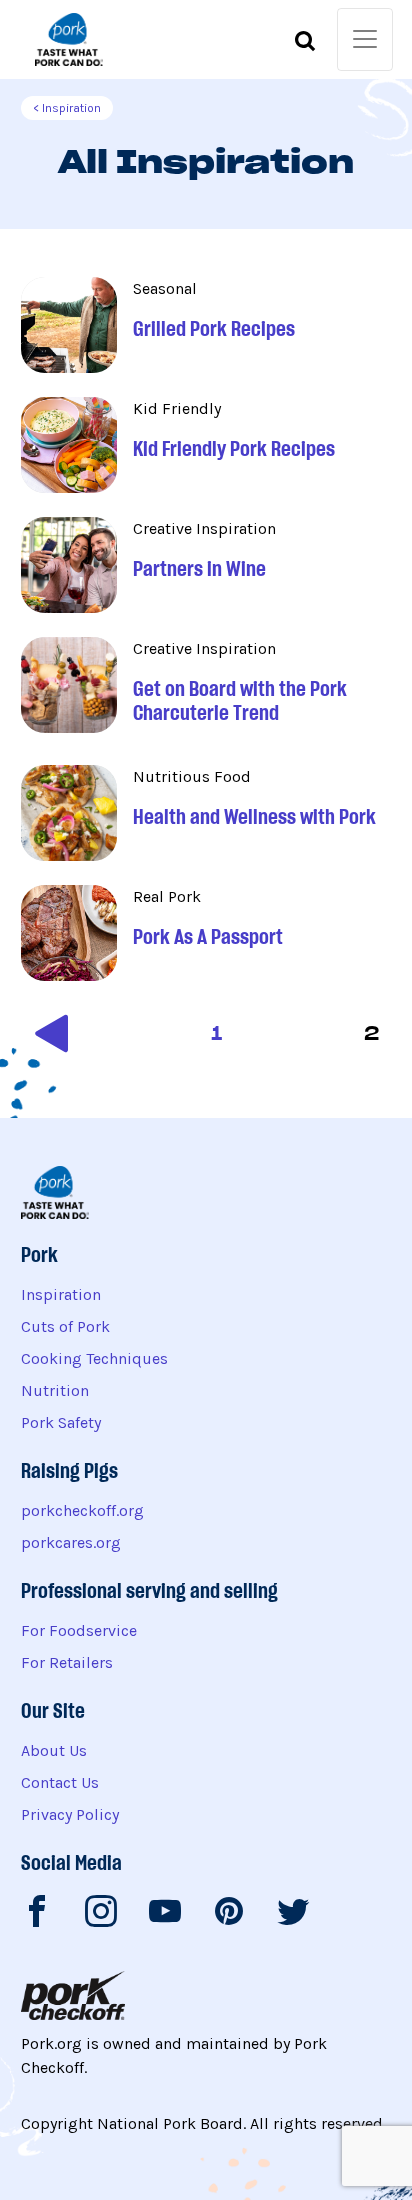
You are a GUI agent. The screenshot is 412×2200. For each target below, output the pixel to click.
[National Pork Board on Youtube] (165, 1915)
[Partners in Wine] (206, 565)
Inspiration (61, 1294)
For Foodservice (79, 1630)
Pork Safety (61, 1422)
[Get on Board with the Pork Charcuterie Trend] (206, 689)
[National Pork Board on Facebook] (37, 1915)
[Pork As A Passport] (206, 933)
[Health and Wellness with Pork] (206, 813)
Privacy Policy (70, 1814)
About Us (54, 1750)
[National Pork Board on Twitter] (293, 1915)
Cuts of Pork (65, 1326)
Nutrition (55, 1390)
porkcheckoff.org (82, 1510)
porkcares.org (71, 1542)
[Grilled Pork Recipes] (206, 325)
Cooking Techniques (94, 1358)
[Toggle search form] (305, 44)
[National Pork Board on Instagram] (101, 1915)
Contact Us (60, 1782)
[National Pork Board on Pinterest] (229, 1915)
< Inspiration (67, 108)
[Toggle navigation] (365, 39)
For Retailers (67, 1662)
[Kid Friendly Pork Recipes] (206, 445)
